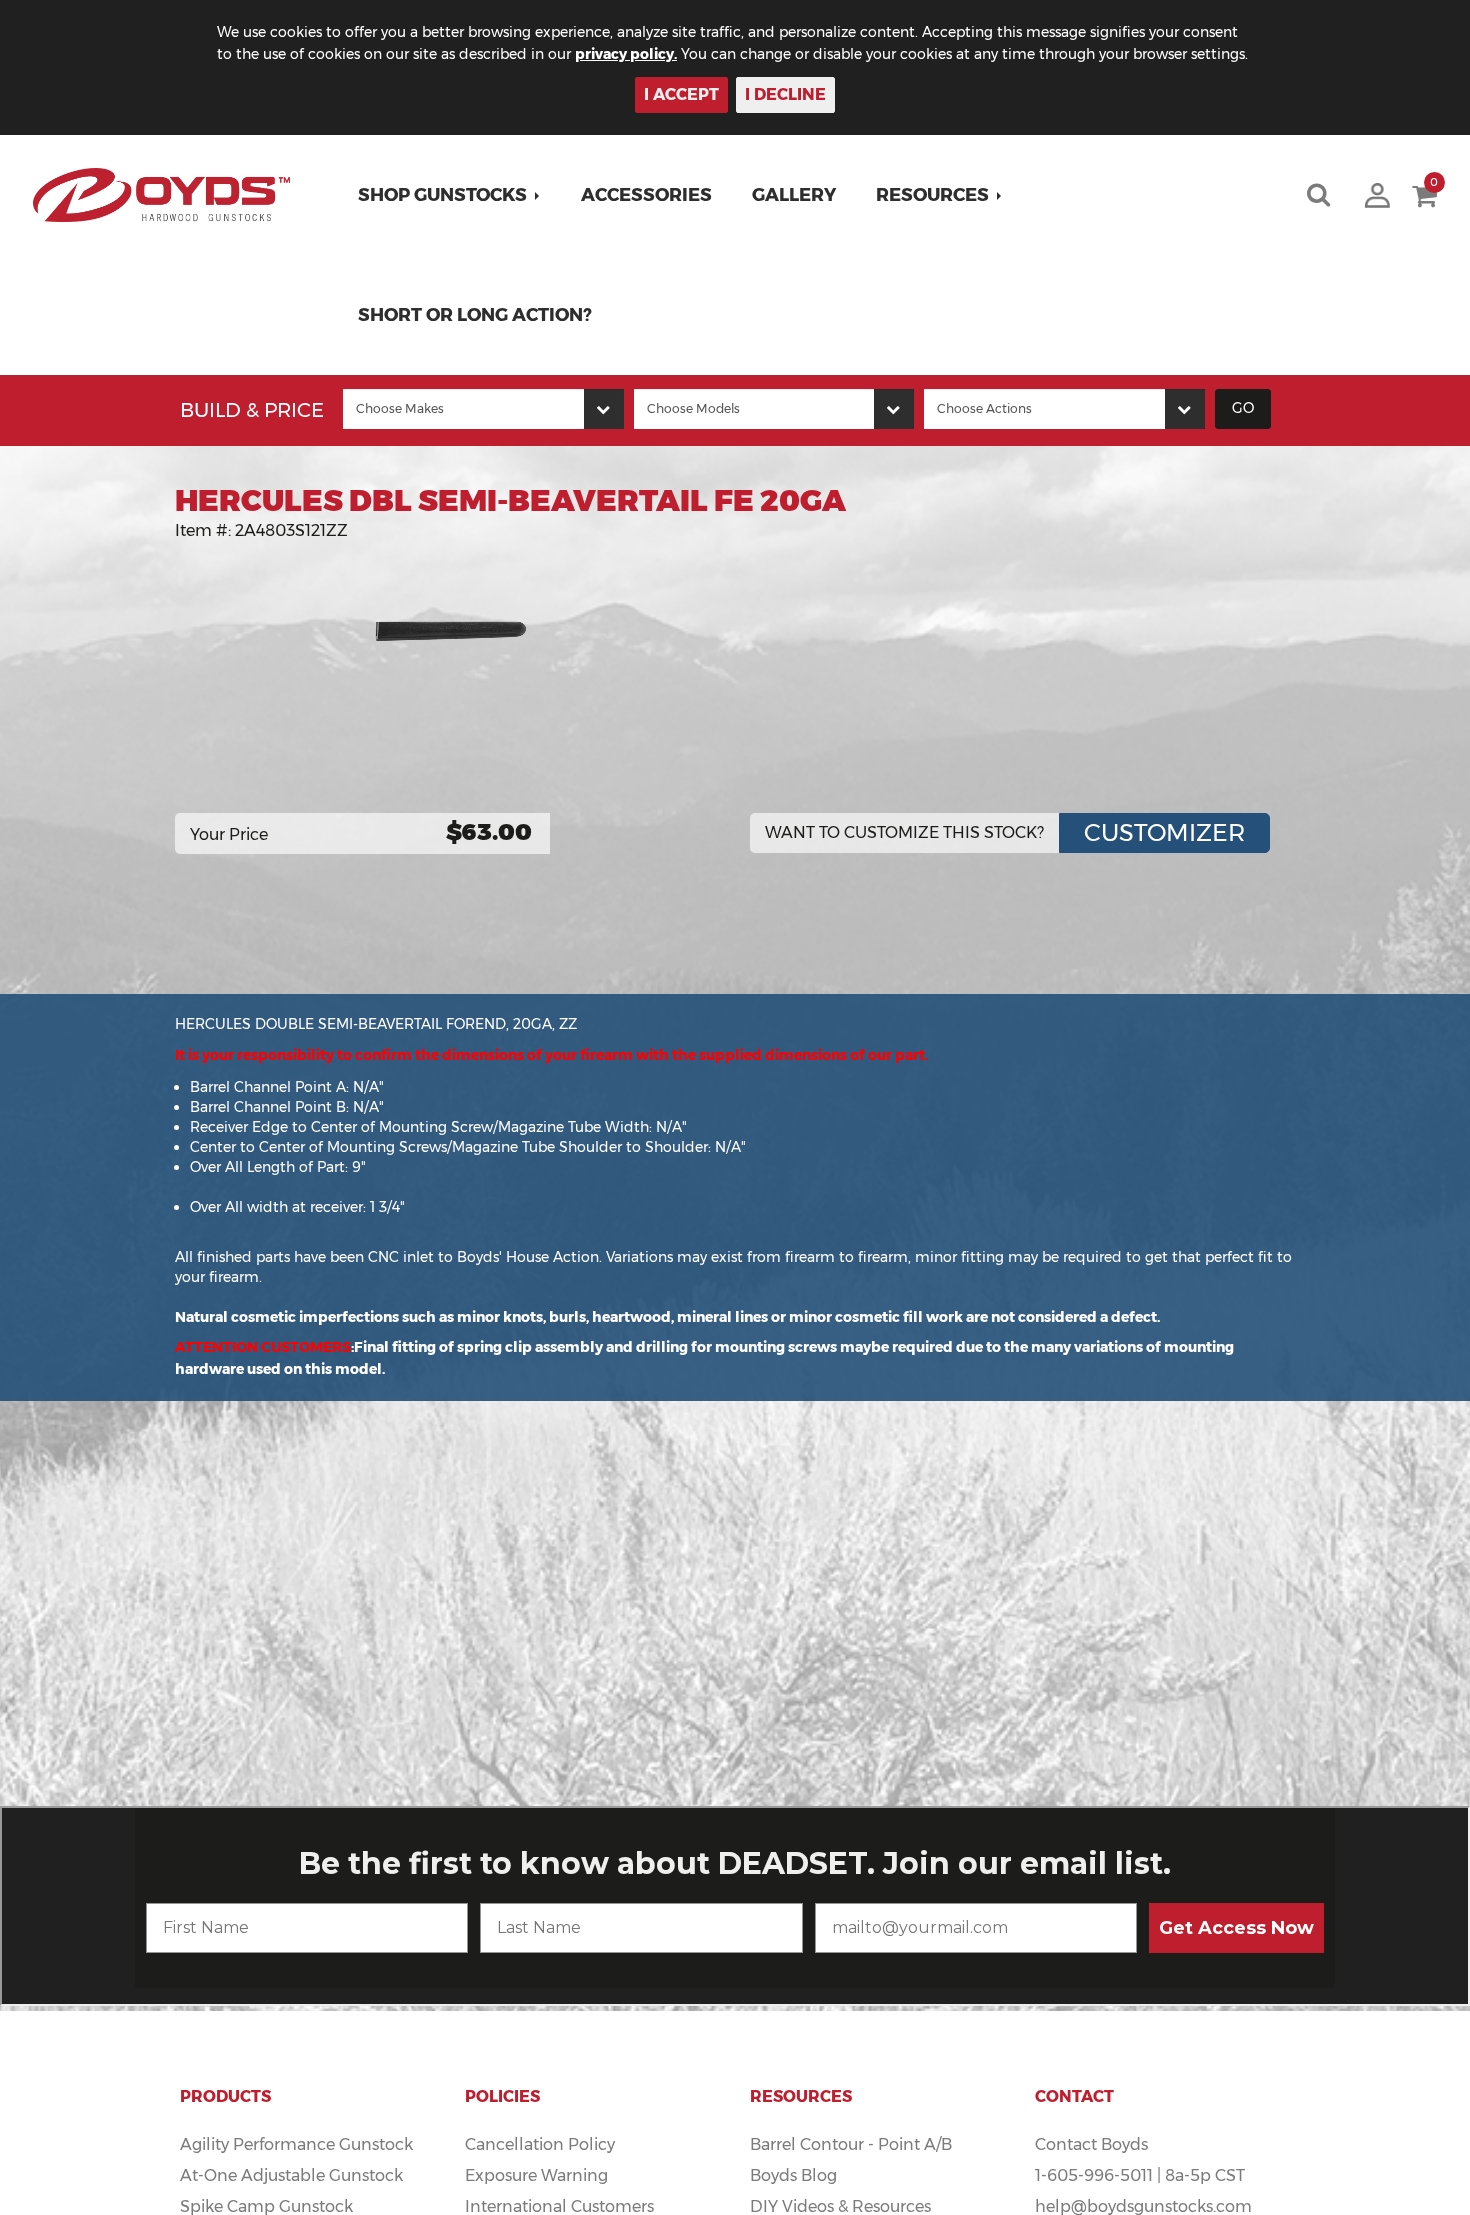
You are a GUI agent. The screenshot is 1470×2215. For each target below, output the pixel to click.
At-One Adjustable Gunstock (291, 2175)
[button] (449, 195)
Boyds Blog (793, 2175)
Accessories (646, 195)
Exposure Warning (536, 2175)
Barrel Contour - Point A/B (851, 2144)
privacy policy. (626, 54)
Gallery (794, 195)
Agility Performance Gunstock (296, 2144)
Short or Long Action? (475, 315)
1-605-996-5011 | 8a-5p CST (1140, 2175)
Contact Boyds (1091, 2144)
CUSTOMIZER (1164, 832)
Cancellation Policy (540, 2144)
